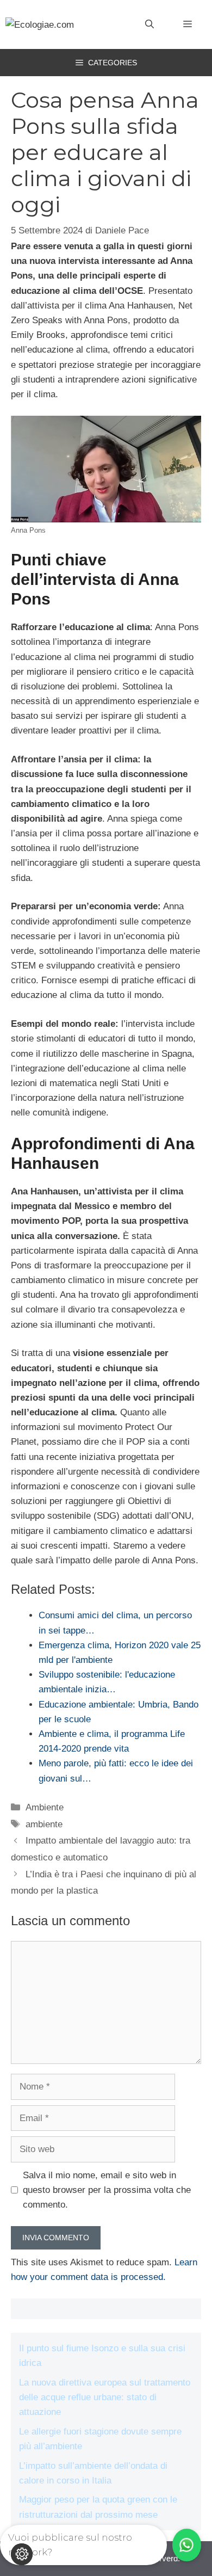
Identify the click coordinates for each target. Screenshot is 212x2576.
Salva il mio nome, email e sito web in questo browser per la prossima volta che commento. (107, 2190)
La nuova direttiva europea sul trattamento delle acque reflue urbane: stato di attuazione (105, 2397)
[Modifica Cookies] (22, 2554)
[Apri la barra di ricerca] (149, 24)
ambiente (44, 1824)
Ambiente (45, 1807)
